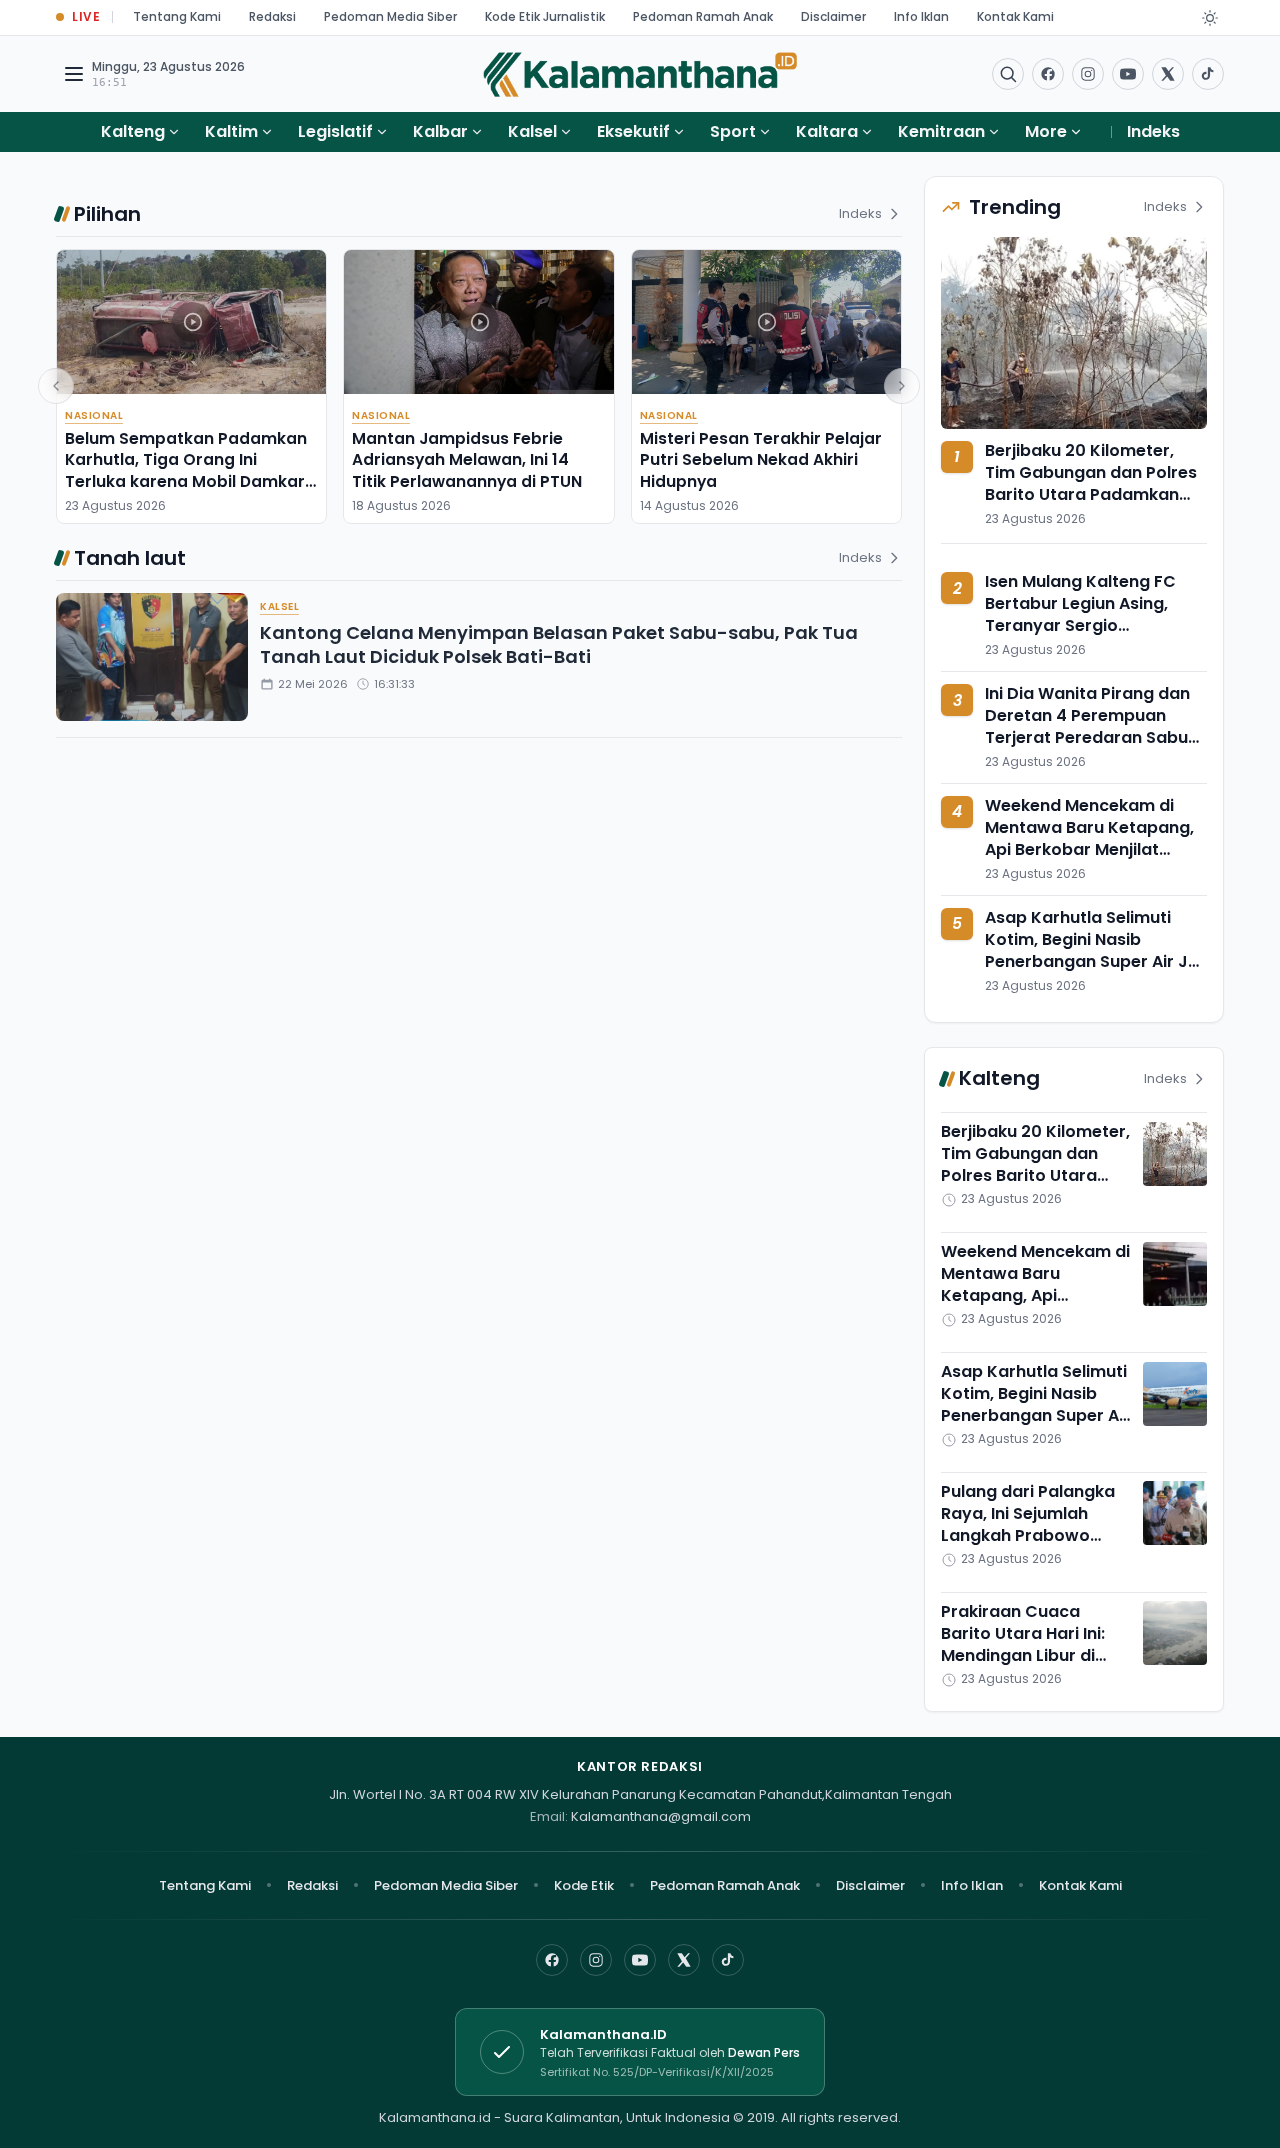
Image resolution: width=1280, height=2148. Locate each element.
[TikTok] (728, 1960)
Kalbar (440, 131)
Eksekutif (633, 131)
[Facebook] (1048, 74)
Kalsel (532, 131)
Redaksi (272, 16)
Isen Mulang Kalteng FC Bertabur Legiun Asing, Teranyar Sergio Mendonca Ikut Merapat (1083, 615)
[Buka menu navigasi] (74, 74)
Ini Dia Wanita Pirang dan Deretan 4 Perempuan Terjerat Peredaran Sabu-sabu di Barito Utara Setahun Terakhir (1091, 738)
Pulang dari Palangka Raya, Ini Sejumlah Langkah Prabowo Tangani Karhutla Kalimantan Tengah (1028, 1535)
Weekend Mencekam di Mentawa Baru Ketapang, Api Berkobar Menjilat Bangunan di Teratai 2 (1089, 838)
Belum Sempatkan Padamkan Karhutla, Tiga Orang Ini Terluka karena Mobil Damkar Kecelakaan (186, 470)
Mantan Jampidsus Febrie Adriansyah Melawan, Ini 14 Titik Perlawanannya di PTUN (467, 460)
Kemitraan (941, 131)
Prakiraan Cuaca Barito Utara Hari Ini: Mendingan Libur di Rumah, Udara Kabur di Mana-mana (1035, 1655)
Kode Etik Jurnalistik (545, 16)
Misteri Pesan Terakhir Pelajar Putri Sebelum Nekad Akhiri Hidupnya (761, 460)
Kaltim (231, 131)
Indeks (1153, 131)
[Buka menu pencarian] (1008, 74)
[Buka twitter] (1168, 74)
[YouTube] (640, 1960)
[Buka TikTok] (1208, 74)
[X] (684, 1960)
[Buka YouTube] (1128, 74)
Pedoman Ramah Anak (703, 16)
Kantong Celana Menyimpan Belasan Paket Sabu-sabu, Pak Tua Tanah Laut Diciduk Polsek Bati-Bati (559, 645)
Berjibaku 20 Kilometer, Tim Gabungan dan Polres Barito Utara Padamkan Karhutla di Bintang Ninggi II (1091, 494)
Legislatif (335, 131)
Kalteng (133, 131)
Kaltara (827, 131)
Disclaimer (833, 16)
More (1046, 131)
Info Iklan (921, 16)
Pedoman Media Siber (390, 16)
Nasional (94, 415)
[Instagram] (596, 1960)
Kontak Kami (1015, 16)
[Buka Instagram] (1088, 74)
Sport (733, 131)
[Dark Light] (1210, 18)
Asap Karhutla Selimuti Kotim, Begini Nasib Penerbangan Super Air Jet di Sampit (1095, 950)
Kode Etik (584, 1885)
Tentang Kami (177, 16)
